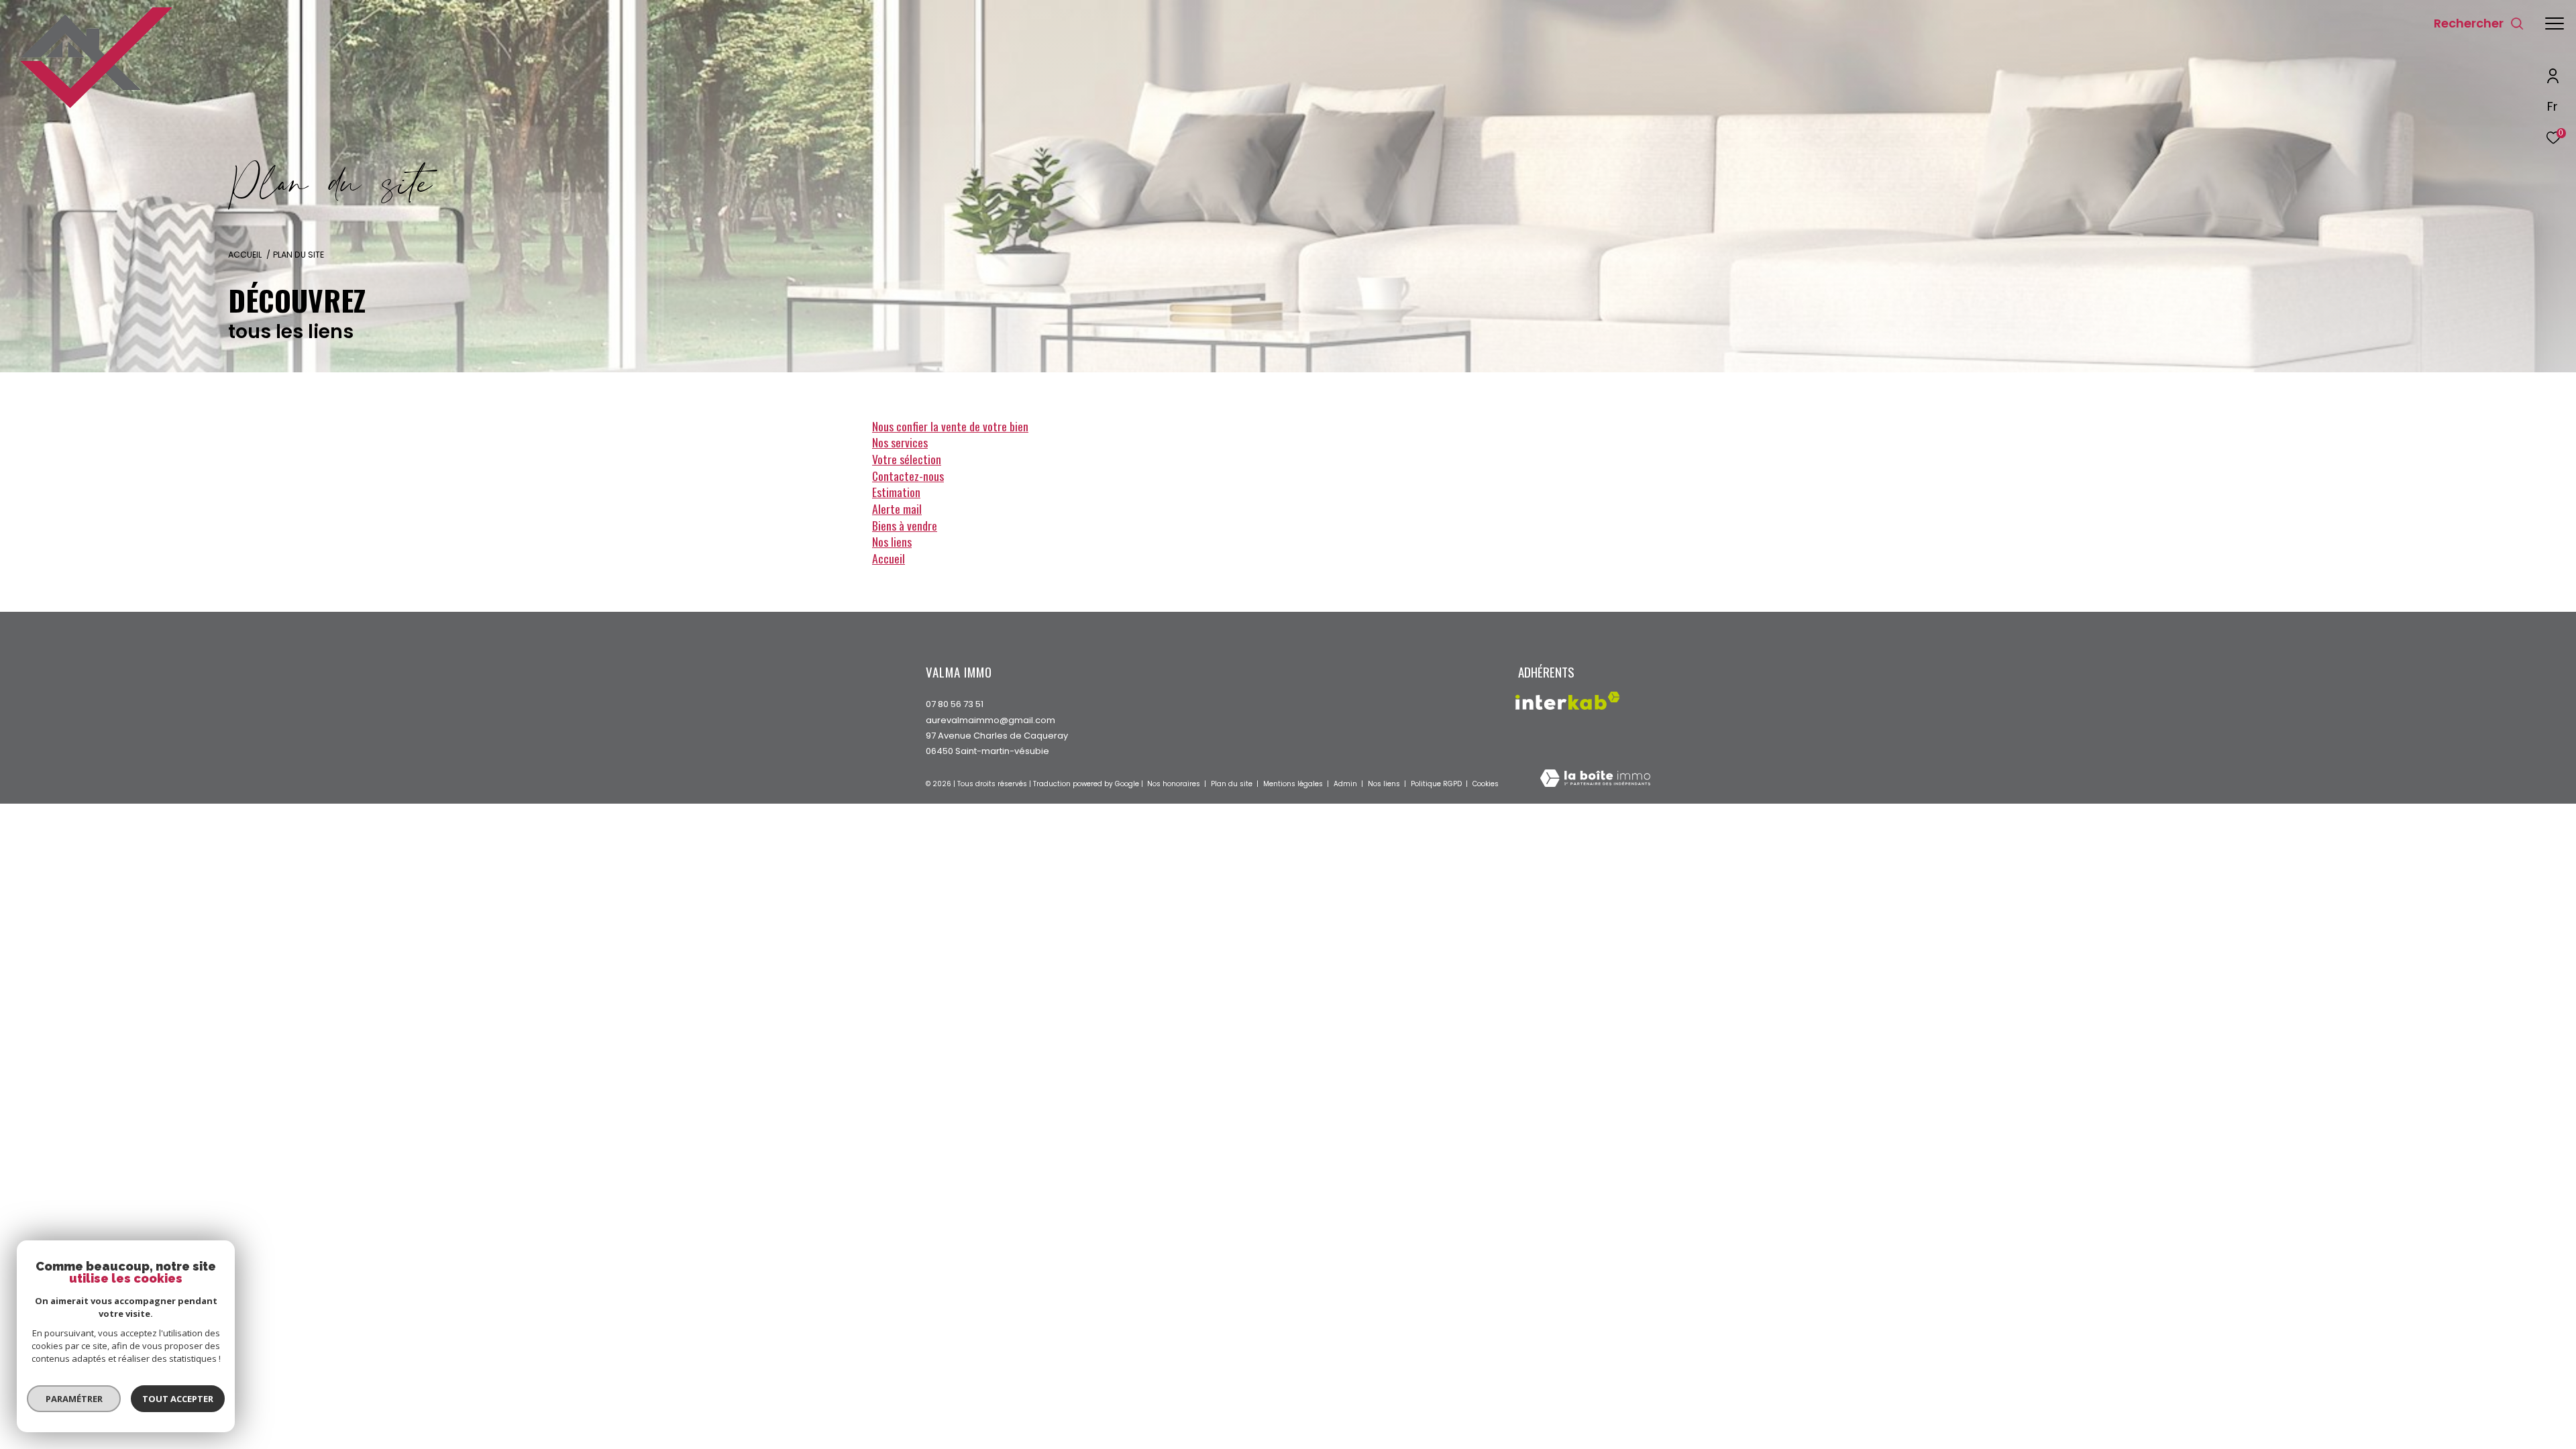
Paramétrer (74, 1399)
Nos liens (892, 541)
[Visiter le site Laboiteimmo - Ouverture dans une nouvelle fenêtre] (1595, 779)
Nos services (900, 442)
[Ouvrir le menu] (2555, 23)
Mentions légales (1294, 784)
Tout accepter (178, 1399)
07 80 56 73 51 (955, 704)
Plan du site (1233, 784)
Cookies (1486, 784)
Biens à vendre (905, 525)
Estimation (896, 492)
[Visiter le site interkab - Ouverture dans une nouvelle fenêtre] (1568, 701)
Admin (1346, 784)
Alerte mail (897, 508)
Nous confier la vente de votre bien (950, 426)
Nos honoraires (1175, 784)
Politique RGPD (1436, 784)
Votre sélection (907, 459)
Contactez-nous (908, 476)
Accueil (245, 255)
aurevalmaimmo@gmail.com (990, 720)
